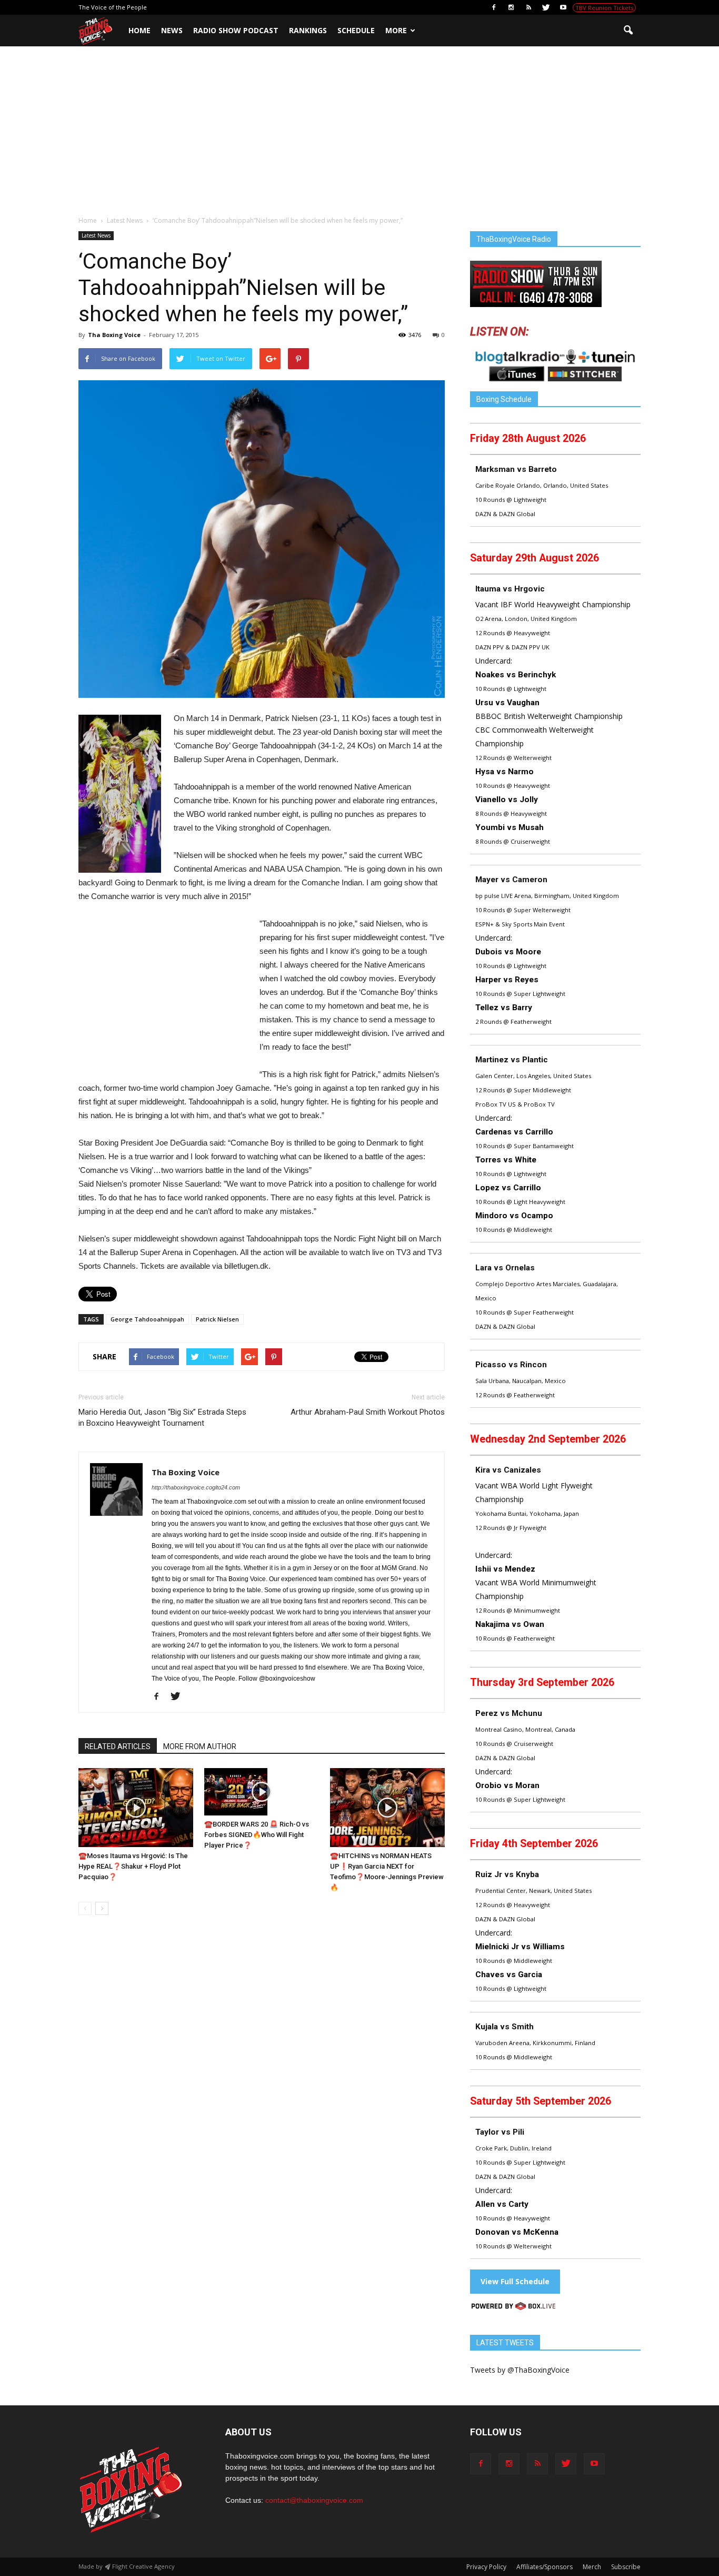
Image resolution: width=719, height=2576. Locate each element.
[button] (628, 31)
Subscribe (626, 2567)
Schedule (356, 30)
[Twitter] (546, 7)
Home (139, 30)
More (396, 30)
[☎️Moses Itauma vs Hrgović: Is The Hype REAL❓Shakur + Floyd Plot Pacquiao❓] (136, 1808)
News (172, 30)
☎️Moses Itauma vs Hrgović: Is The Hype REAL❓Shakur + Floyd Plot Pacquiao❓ (133, 1866)
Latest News (96, 235)
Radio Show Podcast (236, 30)
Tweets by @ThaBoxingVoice (520, 2370)
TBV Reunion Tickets (604, 8)
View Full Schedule (515, 2281)
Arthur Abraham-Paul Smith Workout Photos (368, 1412)
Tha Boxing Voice (114, 335)
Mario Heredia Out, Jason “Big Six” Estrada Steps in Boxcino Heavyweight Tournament (162, 1418)
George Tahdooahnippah (147, 1319)
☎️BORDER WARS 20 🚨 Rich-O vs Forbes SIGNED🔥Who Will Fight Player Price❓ (257, 1835)
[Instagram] (511, 7)
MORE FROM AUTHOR (200, 1746)
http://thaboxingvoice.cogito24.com (196, 1487)
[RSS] (528, 7)
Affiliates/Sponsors (545, 2567)
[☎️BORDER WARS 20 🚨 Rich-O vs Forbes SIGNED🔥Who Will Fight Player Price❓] (262, 1792)
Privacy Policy (486, 2567)
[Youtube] (563, 7)
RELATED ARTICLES (118, 1746)
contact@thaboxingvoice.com (314, 2500)
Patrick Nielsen (217, 1319)
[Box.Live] (513, 2308)
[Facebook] (494, 7)
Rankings (308, 30)
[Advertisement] (359, 136)
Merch (592, 2567)
